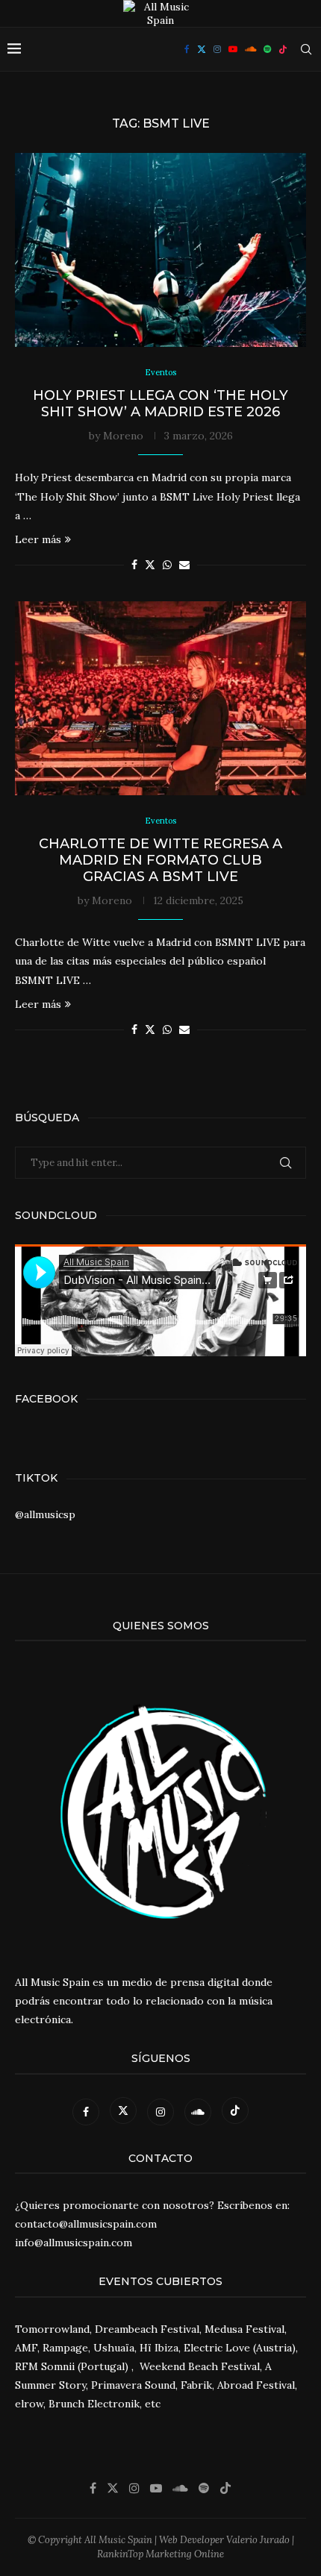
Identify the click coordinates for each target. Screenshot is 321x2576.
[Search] (306, 49)
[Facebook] (187, 49)
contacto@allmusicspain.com (86, 2224)
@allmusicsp (45, 1514)
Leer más (38, 539)
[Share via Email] (184, 565)
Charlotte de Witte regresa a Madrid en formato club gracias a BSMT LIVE (160, 860)
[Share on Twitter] (150, 565)
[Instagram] (217, 49)
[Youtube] (233, 49)
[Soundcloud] (250, 49)
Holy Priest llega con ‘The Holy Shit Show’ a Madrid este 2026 (160, 404)
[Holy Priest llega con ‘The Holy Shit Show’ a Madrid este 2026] (160, 250)
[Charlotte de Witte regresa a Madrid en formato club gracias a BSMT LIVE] (160, 698)
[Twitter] (202, 49)
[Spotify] (267, 49)
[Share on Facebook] (134, 565)
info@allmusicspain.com (74, 2243)
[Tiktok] (283, 49)
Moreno (123, 436)
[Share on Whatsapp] (167, 565)
